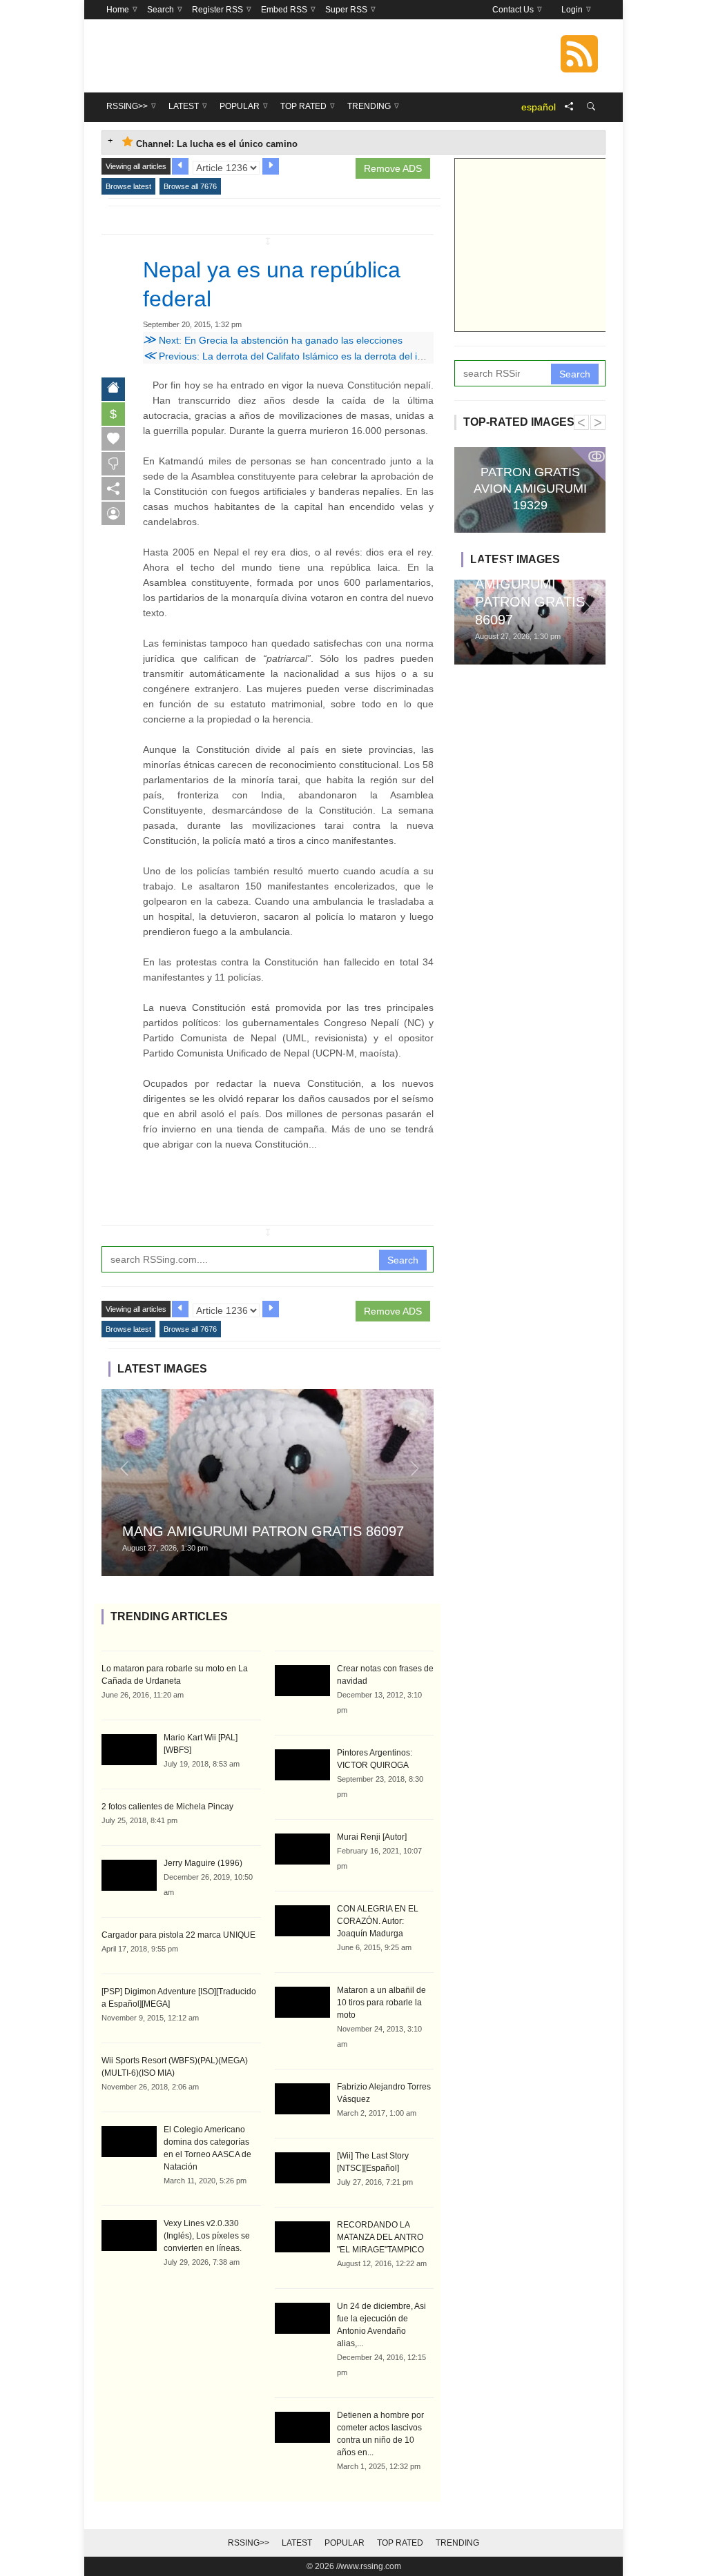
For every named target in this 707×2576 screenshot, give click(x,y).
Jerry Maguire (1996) (203, 1863)
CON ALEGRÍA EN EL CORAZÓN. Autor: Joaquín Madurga (378, 1921)
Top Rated (400, 2543)
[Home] (113, 389)
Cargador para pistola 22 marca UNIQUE (178, 1935)
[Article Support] (113, 513)
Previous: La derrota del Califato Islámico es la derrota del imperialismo (307, 356)
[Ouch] (113, 464)
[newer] (271, 166)
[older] (180, 166)
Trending (457, 2543)
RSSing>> (249, 2543)
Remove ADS (393, 168)
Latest (297, 2543)
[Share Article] (113, 489)
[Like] (113, 439)
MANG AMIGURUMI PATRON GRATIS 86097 (263, 1531)
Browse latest (128, 186)
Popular (345, 2543)
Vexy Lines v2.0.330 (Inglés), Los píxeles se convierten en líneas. (207, 2236)
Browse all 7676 (190, 186)
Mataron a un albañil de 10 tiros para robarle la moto (381, 2003)
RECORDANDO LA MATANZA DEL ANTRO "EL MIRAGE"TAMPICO (380, 2237)
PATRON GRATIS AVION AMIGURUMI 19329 (530, 489)
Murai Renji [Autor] (372, 1837)
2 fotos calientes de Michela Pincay (167, 1807)
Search (403, 1260)
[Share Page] (569, 107)
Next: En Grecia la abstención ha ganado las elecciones (273, 340)
